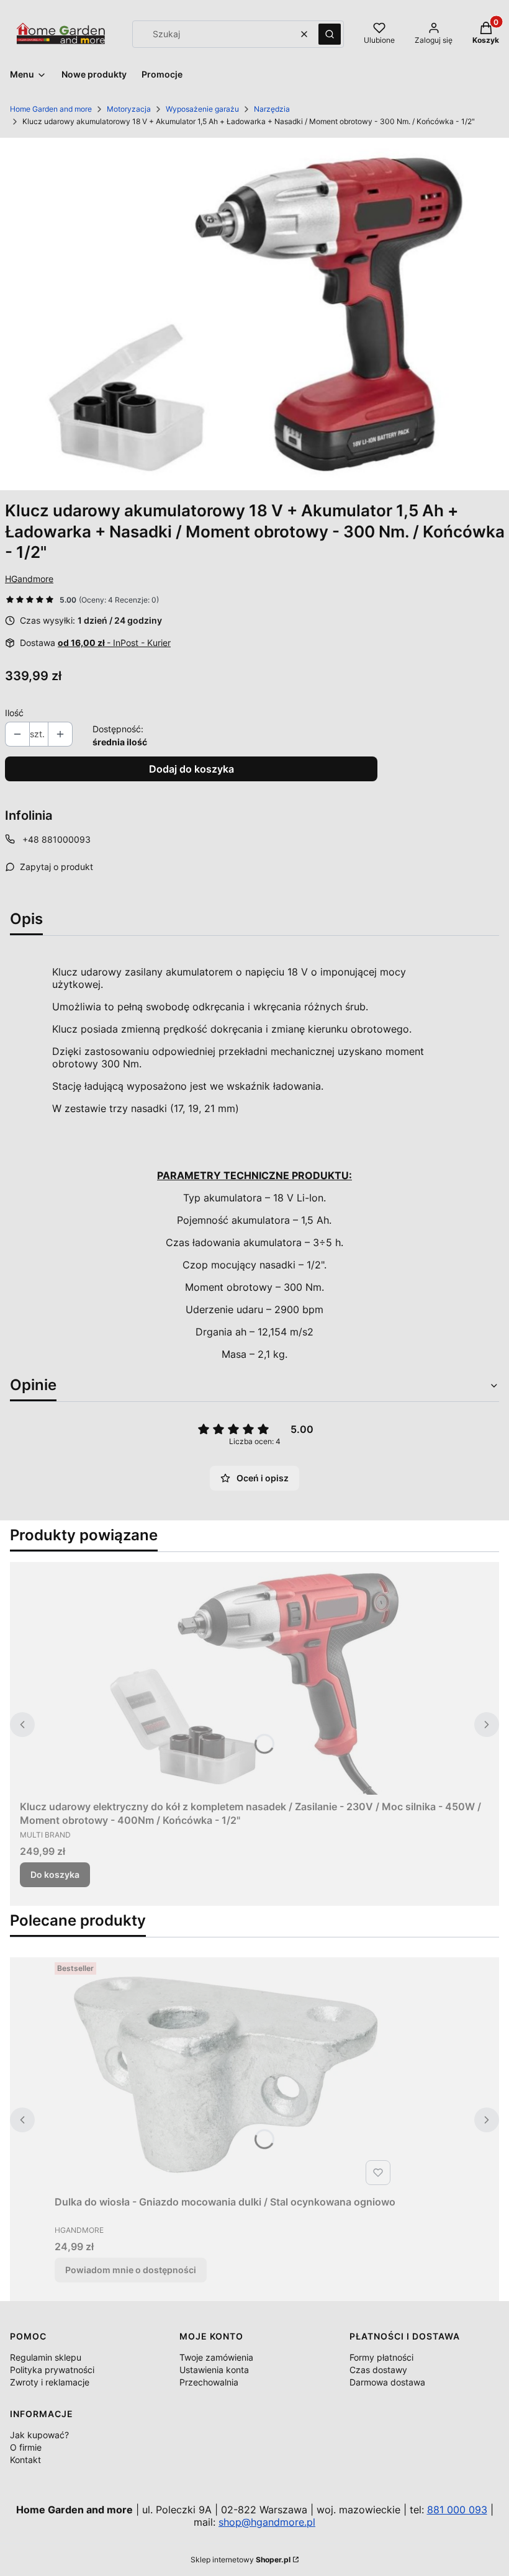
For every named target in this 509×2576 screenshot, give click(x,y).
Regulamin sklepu (46, 2357)
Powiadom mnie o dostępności (131, 2270)
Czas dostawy (378, 2370)
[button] (330, 34)
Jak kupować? (39, 2435)
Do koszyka (55, 1874)
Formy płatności (381, 2357)
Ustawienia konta (214, 2370)
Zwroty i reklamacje (50, 2382)
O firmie (26, 2447)
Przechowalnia (209, 2382)
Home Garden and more (51, 109)
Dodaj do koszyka (191, 769)
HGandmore (29, 579)
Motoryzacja (129, 109)
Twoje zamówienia (216, 2357)
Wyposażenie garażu (202, 109)
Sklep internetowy (241, 2560)
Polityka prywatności (52, 2370)
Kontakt (25, 2460)
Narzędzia (272, 109)
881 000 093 (457, 2510)
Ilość (14, 713)
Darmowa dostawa (387, 2382)
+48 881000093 (56, 839)
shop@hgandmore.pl (267, 2522)
